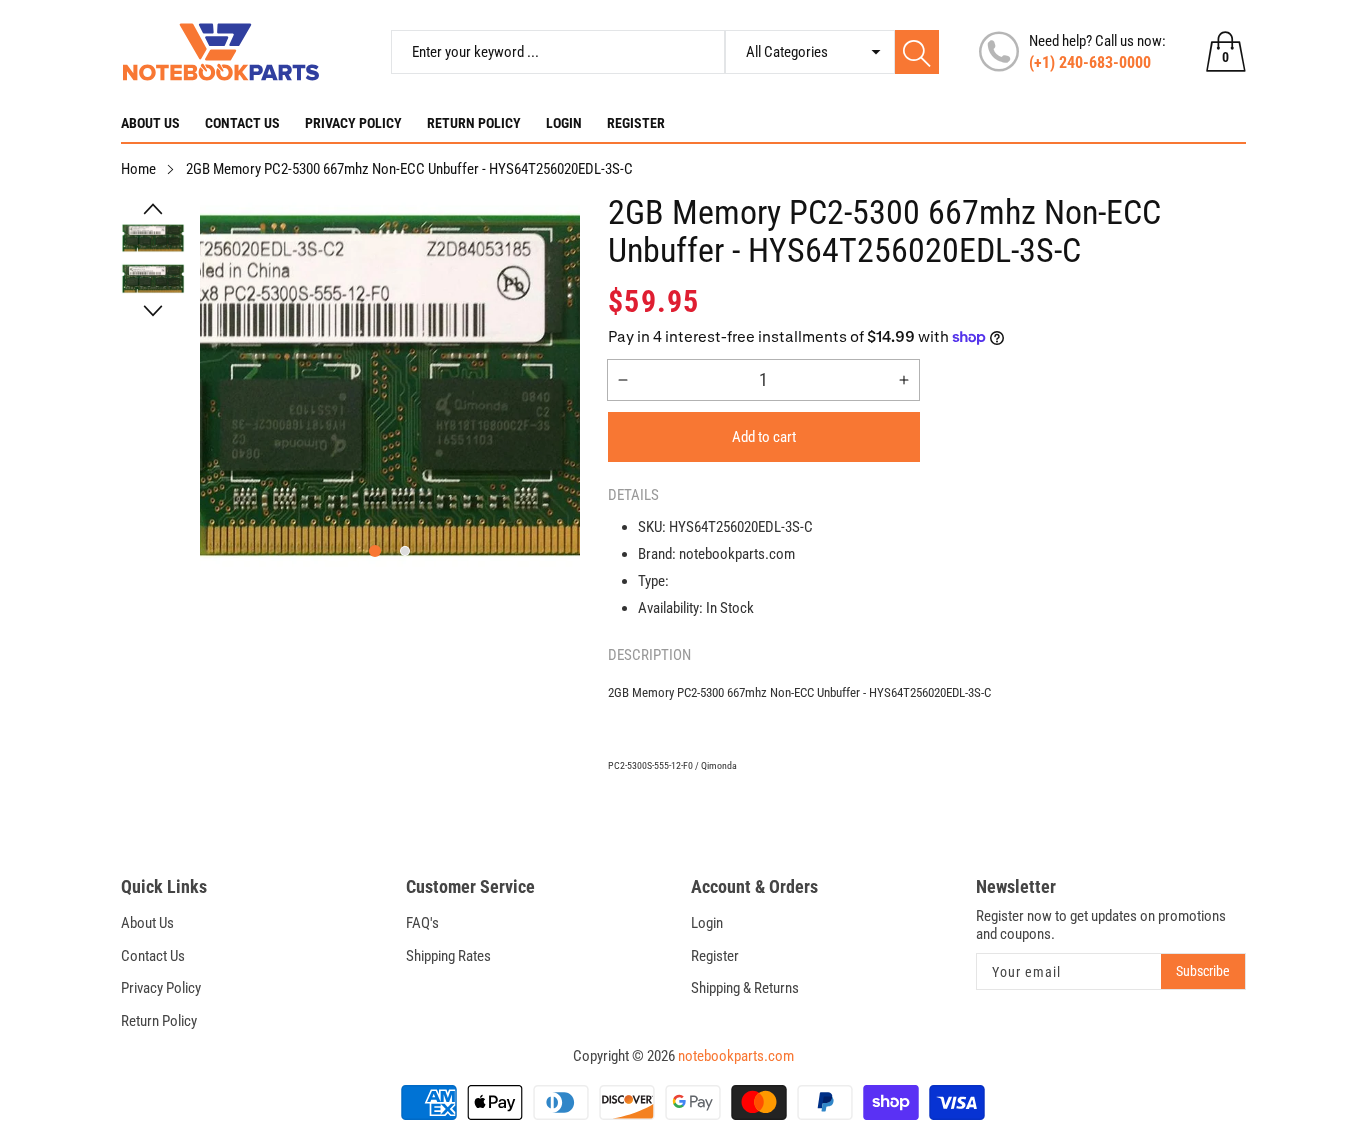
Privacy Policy (353, 123)
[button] (153, 209)
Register (636, 123)
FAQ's (422, 923)
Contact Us (242, 123)
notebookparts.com (736, 1056)
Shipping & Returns (745, 988)
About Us (150, 123)
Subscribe (1203, 971)
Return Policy (474, 123)
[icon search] (917, 52)
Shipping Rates (448, 956)
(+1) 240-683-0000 (1090, 62)
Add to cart (764, 437)
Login (564, 123)
